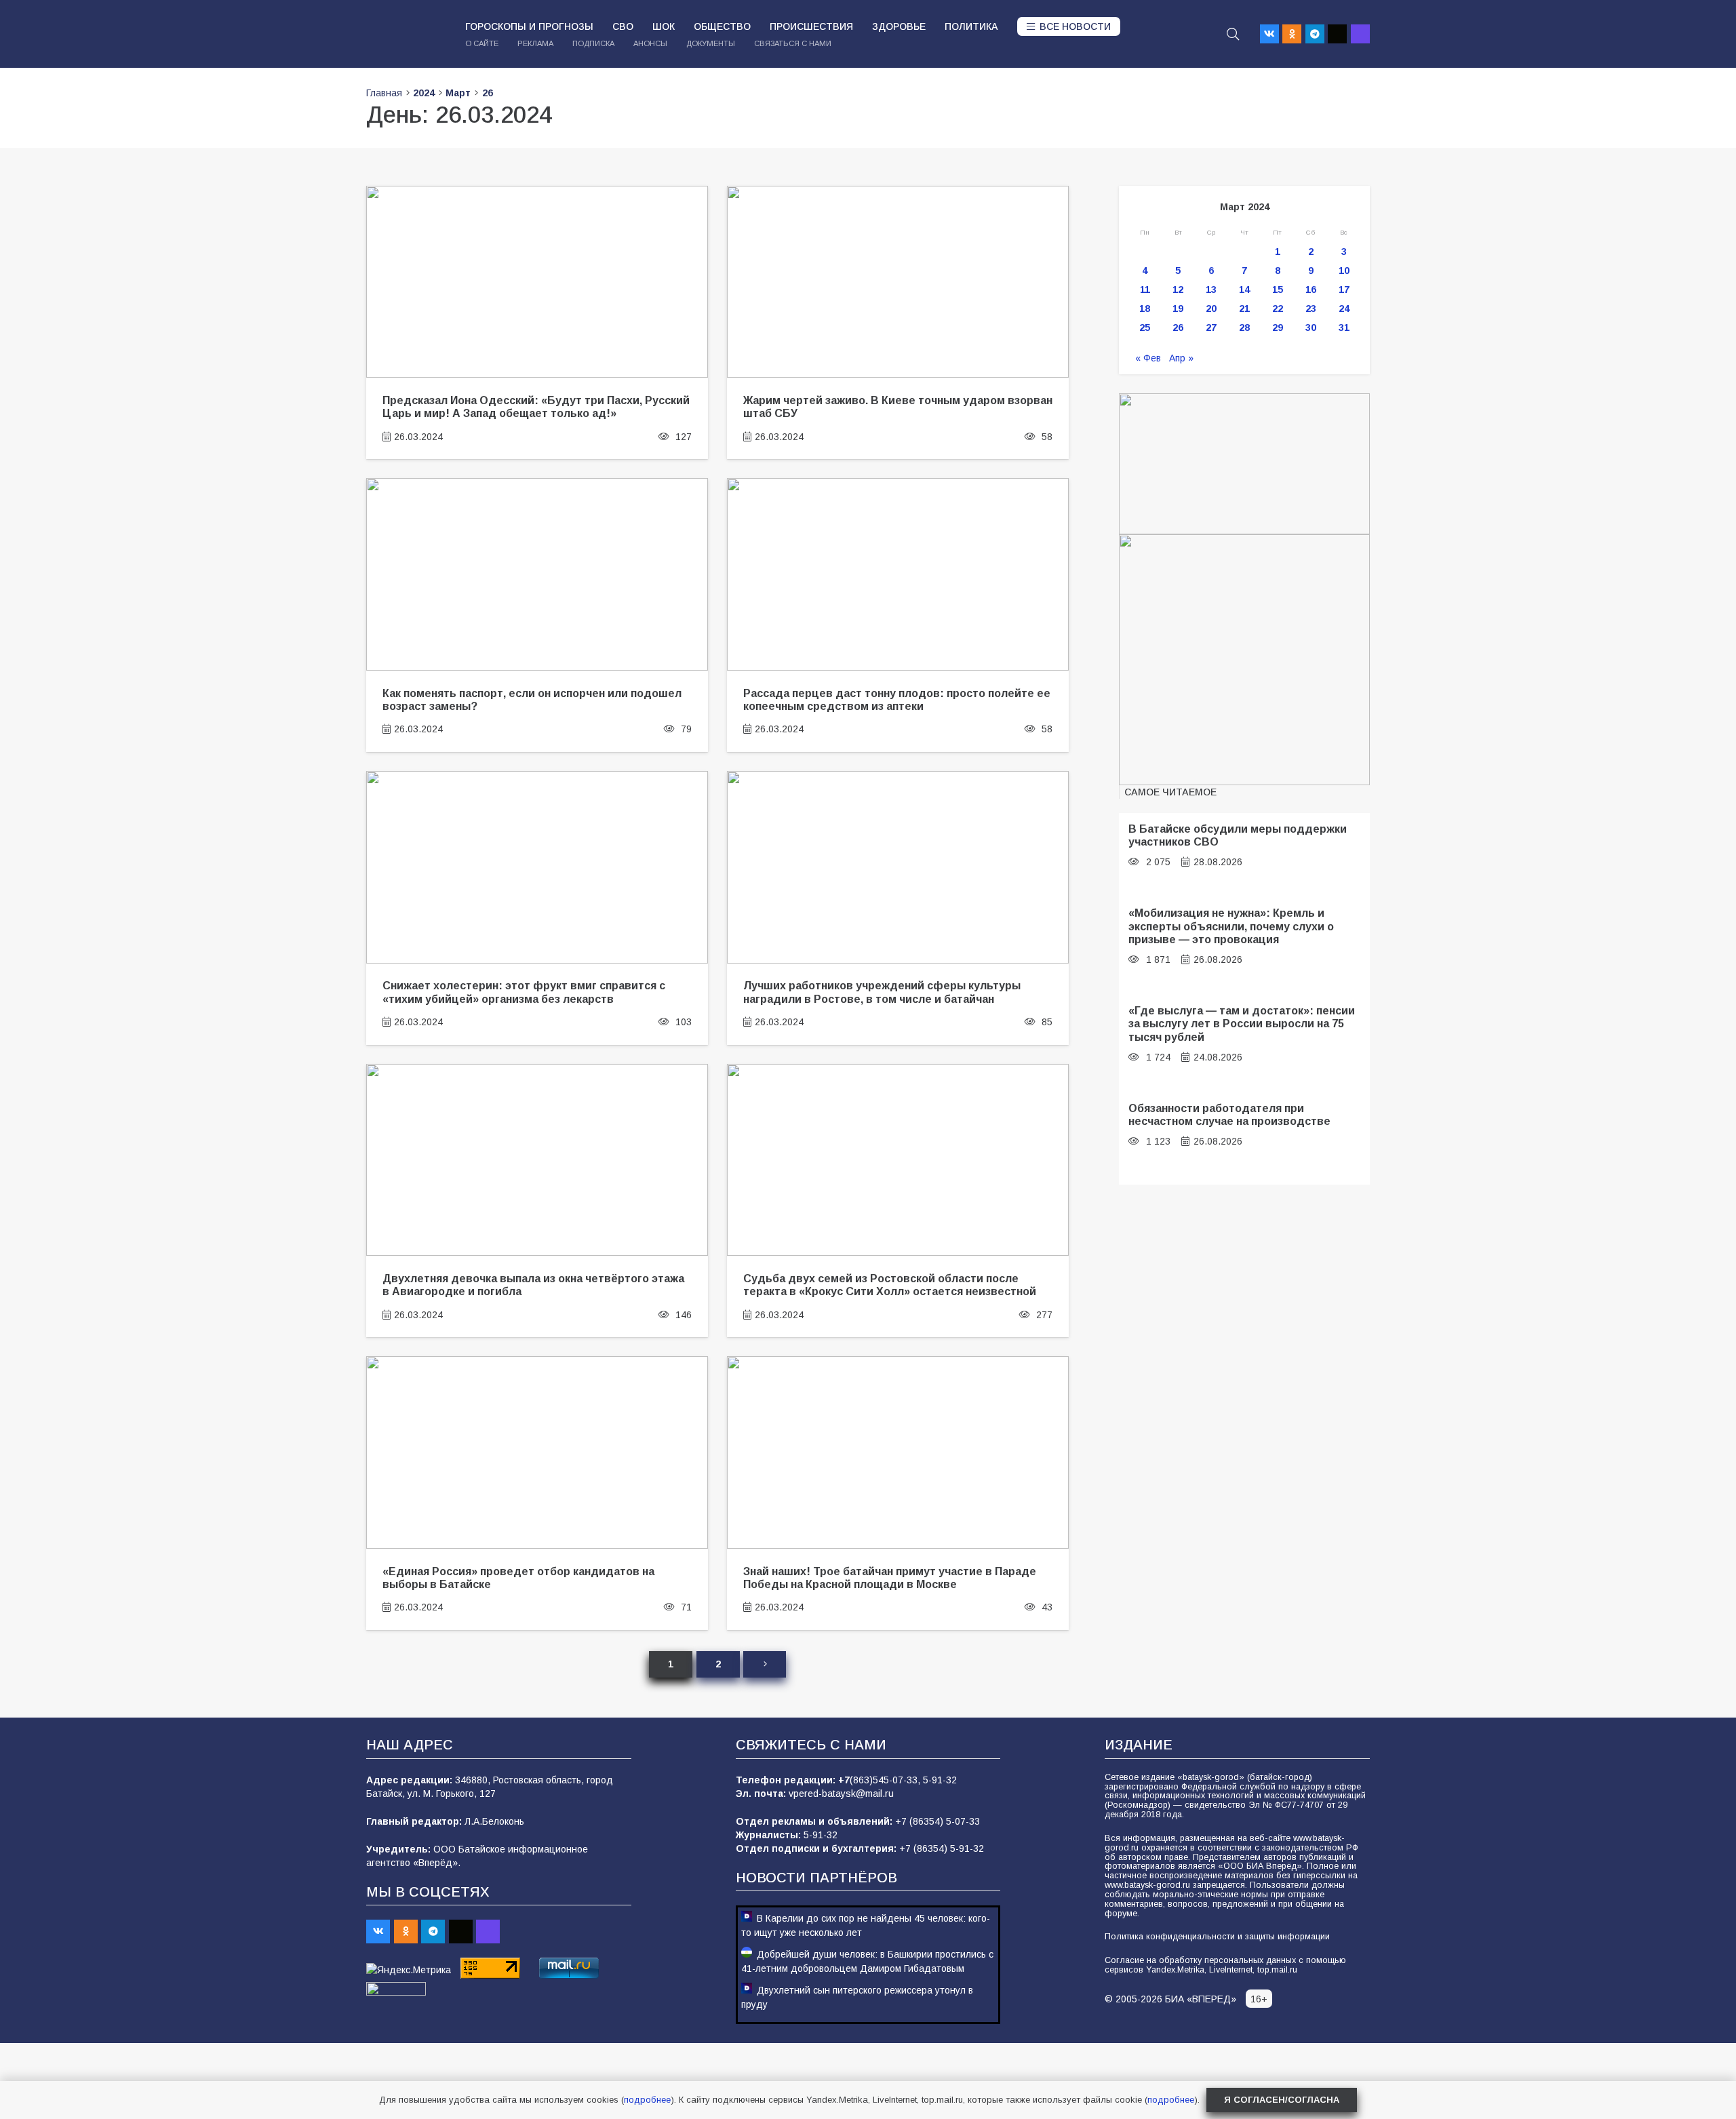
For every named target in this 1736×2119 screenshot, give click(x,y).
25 (1145, 328)
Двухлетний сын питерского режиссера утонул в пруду (857, 1997)
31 (1344, 328)
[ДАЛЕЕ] (764, 1664)
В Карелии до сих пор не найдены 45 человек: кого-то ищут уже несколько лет (866, 1925)
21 (1244, 309)
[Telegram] (1315, 34)
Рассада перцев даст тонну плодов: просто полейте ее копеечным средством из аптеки (897, 699)
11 (1145, 290)
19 (1178, 309)
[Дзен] (1337, 34)
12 (1178, 290)
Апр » (1181, 358)
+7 (844, 1780)
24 (1344, 309)
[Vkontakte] (1269, 34)
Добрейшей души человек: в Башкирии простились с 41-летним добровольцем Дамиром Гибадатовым (867, 1961)
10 (1344, 271)
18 (1145, 309)
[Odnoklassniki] (1292, 34)
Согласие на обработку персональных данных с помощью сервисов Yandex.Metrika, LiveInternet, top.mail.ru (1225, 1965)
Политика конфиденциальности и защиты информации (1217, 1937)
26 (1178, 328)
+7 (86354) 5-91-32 (942, 1848)
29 (1278, 328)
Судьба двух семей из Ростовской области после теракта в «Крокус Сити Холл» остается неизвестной (890, 1285)
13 (1211, 290)
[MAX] (1360, 34)
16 (1311, 290)
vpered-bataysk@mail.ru (841, 1794)
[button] (1233, 34)
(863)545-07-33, (886, 1780)
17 (1344, 290)
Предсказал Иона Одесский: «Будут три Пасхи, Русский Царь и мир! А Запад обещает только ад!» (536, 407)
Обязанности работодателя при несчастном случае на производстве (1229, 1114)
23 (1311, 309)
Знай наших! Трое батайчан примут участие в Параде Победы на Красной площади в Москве (890, 1578)
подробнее (647, 2100)
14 (1244, 290)
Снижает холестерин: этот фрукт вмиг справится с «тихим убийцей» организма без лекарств (524, 992)
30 (1311, 328)
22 (1278, 309)
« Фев (1148, 358)
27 (1211, 328)
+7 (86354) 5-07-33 (938, 1821)
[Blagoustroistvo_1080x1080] (1244, 660)
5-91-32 (940, 1780)
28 (1244, 328)
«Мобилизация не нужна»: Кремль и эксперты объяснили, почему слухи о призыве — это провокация (1231, 926)
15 (1278, 290)
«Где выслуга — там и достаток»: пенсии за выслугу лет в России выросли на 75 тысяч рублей (1242, 1024)
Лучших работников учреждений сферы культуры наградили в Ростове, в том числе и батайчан (882, 992)
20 (1211, 309)
